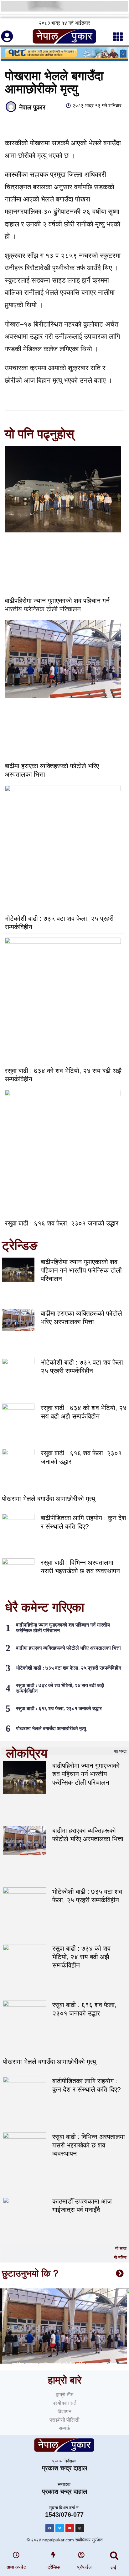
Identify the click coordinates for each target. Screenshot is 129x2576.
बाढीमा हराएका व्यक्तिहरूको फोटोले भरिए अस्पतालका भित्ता (68, 1648)
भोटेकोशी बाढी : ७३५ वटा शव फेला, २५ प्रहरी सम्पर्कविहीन (69, 1668)
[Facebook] (50, 2528)
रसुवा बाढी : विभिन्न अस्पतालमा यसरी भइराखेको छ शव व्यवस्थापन (89, 2145)
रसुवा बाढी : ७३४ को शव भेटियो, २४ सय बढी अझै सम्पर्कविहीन (81, 1957)
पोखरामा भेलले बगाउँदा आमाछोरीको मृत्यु (49, 1499)
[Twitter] (60, 2528)
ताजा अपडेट (16, 2567)
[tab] (64, 1751)
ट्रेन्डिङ (54, 2567)
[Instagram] (80, 2528)
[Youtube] (70, 2528)
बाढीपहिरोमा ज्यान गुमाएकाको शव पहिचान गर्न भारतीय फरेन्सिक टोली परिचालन (81, 1270)
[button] (114, 2556)
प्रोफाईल (84, 2567)
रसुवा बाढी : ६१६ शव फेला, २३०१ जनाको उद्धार (62, 1223)
